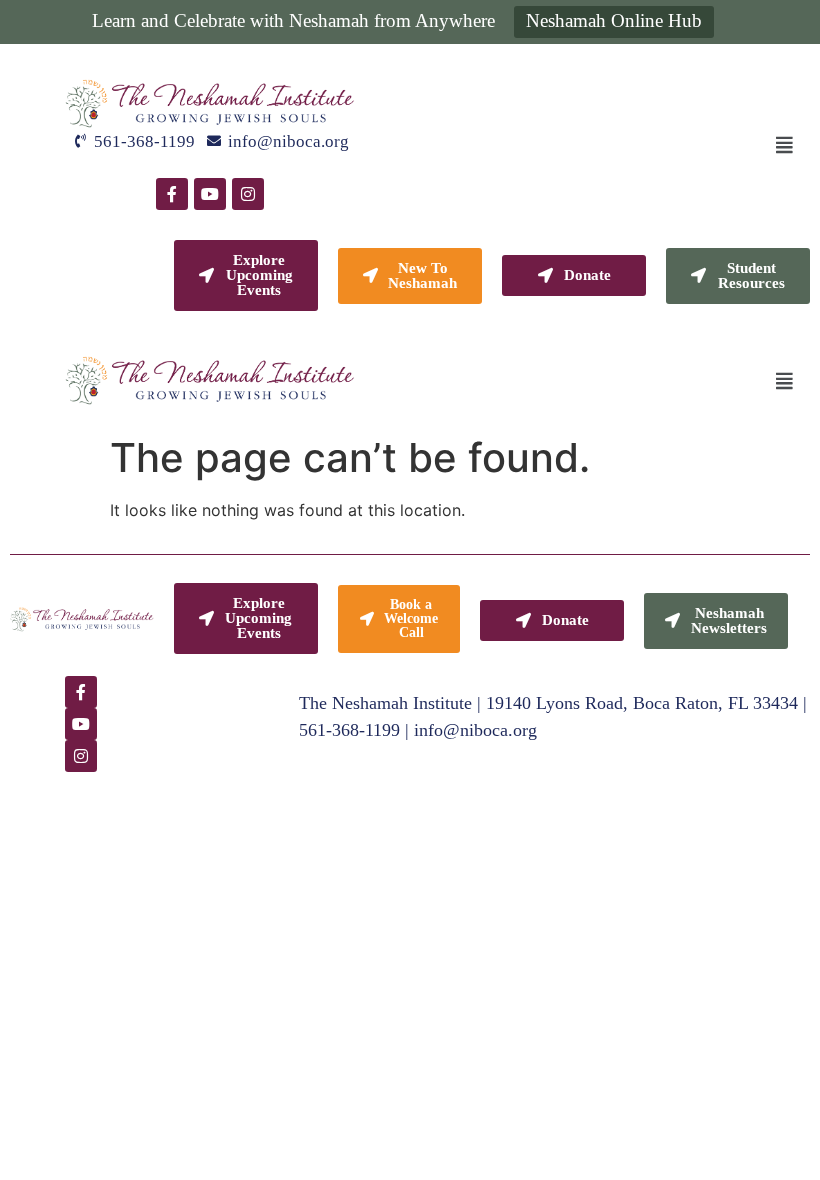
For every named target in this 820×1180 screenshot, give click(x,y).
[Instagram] (248, 194)
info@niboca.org (475, 730)
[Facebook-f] (172, 194)
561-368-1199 (349, 730)
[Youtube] (210, 194)
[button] (785, 144)
